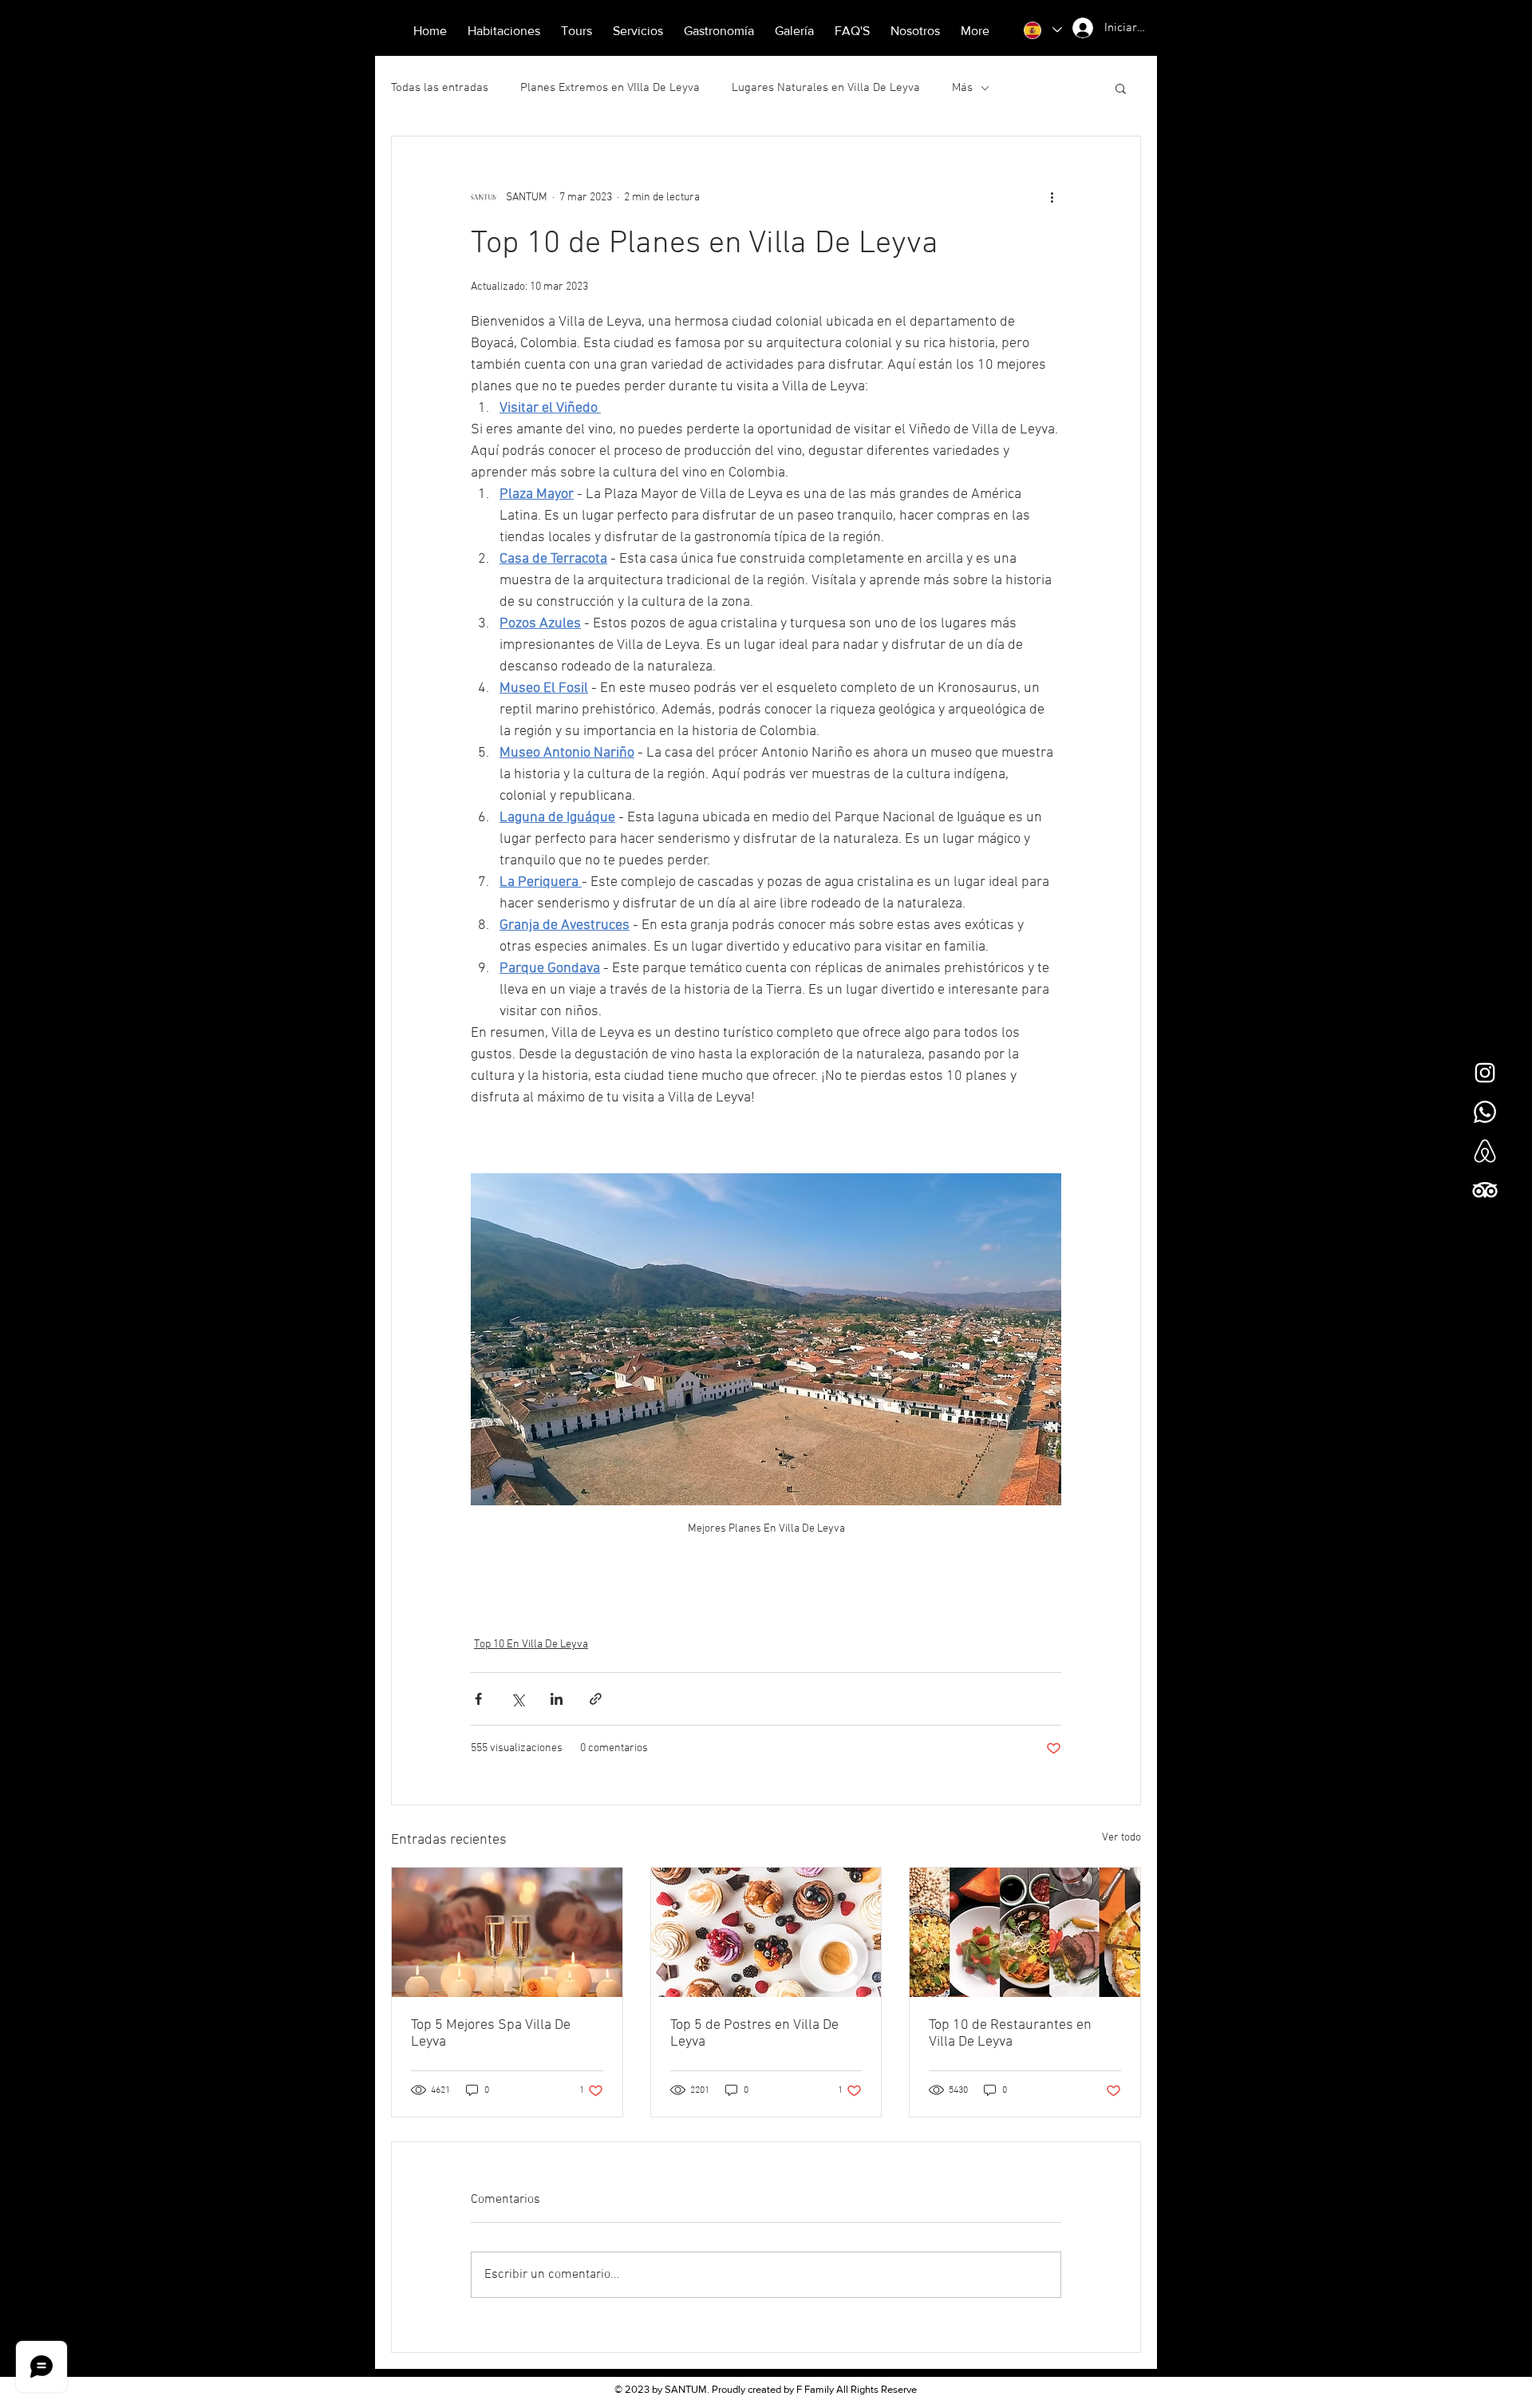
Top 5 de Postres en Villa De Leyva (754, 2034)
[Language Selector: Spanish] (1042, 30)
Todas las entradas (440, 88)
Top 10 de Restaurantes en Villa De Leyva (1010, 2034)
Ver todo (1121, 1838)
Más (962, 88)
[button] (1121, 88)
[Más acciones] (1052, 197)
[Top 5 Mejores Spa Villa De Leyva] (507, 1932)
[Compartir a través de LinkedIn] (557, 1699)
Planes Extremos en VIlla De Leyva (610, 88)
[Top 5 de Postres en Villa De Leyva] (766, 1932)
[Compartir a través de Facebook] (478, 1699)
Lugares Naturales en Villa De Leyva (826, 88)
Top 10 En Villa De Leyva (531, 1645)
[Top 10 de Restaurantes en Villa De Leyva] (1025, 1932)
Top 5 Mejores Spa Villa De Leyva (491, 2034)
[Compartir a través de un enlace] (596, 1699)
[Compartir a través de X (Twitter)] (517, 1699)
